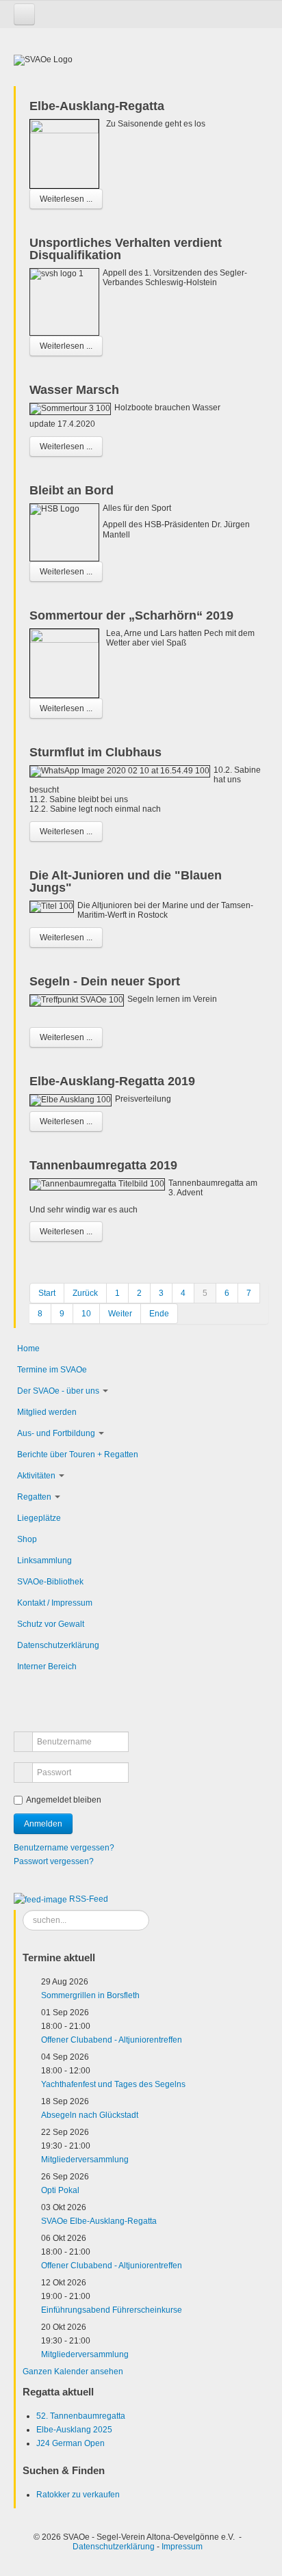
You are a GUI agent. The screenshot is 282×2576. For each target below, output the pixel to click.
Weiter (120, 1314)
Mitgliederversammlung (85, 2160)
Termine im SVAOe (52, 1370)
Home (28, 1349)
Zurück (85, 1293)
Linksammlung (44, 1561)
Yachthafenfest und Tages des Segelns (113, 2084)
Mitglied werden (47, 1412)
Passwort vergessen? (54, 1861)
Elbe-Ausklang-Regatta (97, 106)
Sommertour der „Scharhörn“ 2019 (131, 615)
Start (47, 1293)
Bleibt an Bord (72, 490)
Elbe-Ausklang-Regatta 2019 (112, 1081)
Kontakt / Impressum (55, 1603)
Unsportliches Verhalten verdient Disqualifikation (126, 249)
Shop (27, 1539)
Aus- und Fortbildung (56, 1433)
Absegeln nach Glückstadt (90, 2115)
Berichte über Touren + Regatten (78, 1455)
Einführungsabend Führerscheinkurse (112, 2310)
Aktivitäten (36, 1476)
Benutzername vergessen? (64, 1848)
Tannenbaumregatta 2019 (103, 1165)
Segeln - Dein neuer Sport (105, 981)
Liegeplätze (39, 1518)
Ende (159, 1314)
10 (86, 1314)
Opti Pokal (60, 2190)
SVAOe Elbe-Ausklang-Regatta (99, 2221)
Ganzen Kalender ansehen (73, 2372)
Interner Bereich (47, 1667)
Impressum (182, 2547)
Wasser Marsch (74, 390)
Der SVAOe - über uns (58, 1391)
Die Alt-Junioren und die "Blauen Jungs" (126, 881)
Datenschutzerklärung (58, 1645)
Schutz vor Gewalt (51, 1624)
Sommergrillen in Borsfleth (90, 1995)
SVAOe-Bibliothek (50, 1582)
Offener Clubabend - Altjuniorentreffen (112, 2040)
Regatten (34, 1497)
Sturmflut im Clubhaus (95, 752)
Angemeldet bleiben (64, 1800)
